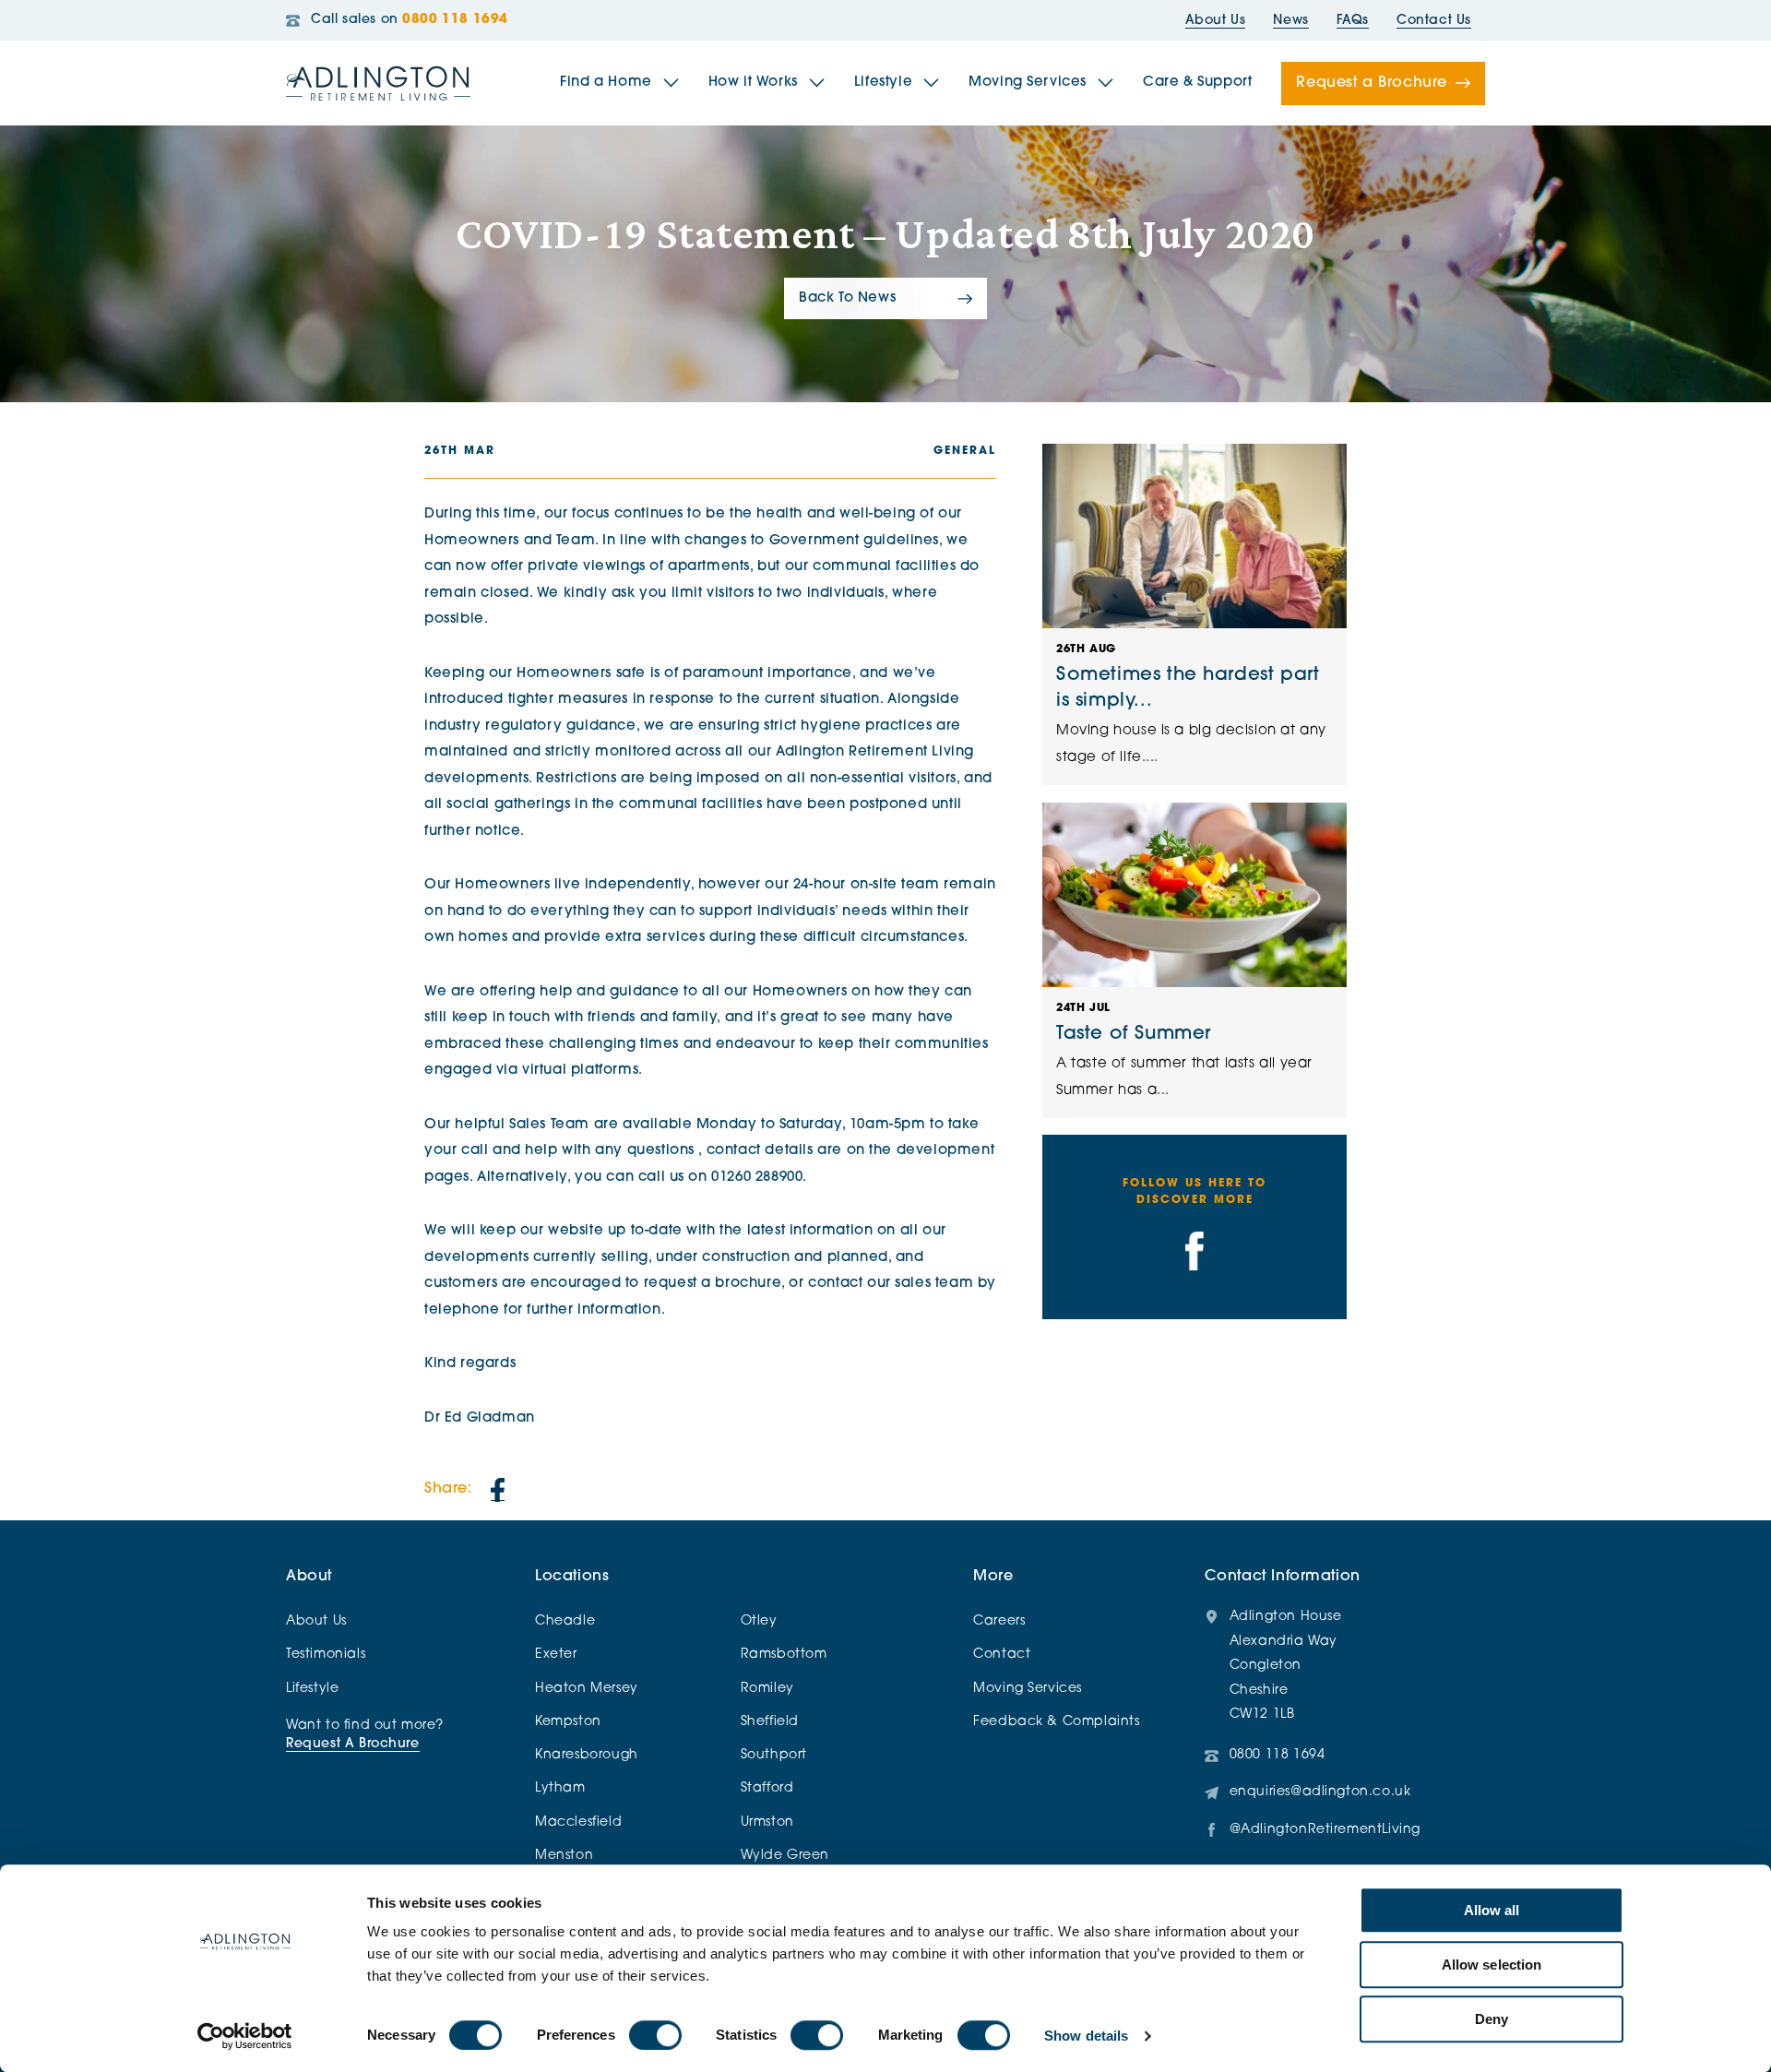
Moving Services (1028, 83)
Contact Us (1434, 21)
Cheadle (565, 1621)
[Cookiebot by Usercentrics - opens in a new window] (245, 2036)
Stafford (767, 1788)
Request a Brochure (1372, 83)
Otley (759, 1621)
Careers (999, 1621)
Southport (774, 1755)
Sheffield (770, 1722)
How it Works (753, 83)
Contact (1002, 1655)
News (1290, 21)
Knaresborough (587, 1755)
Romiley (767, 1689)
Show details (1086, 2036)
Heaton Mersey (587, 1689)
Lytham (560, 1788)
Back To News (847, 298)
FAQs (1353, 21)
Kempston (568, 1722)
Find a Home (606, 83)
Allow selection (1492, 1965)
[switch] (655, 2035)
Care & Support (1197, 83)
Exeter (556, 1655)
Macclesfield (578, 1822)
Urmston (767, 1822)
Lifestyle (883, 83)
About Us (1216, 21)
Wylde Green (785, 1856)
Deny (1492, 2019)
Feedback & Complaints (1056, 1722)
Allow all (1492, 1910)
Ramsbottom (784, 1655)
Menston (564, 1856)
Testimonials (326, 1655)
